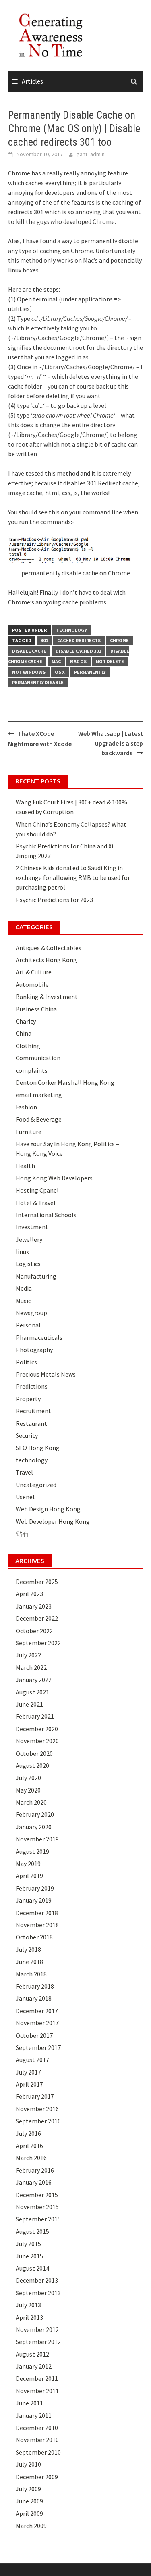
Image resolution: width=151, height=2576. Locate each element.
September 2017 (38, 2047)
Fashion (26, 1107)
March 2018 (31, 1974)
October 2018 (34, 1937)
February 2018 (35, 1986)
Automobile (32, 984)
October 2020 (34, 1753)
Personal (28, 1325)
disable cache (29, 651)
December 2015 (37, 2195)
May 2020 (28, 1790)
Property (28, 1399)
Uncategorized (36, 1485)
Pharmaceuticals (39, 1337)
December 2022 (37, 1618)
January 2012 (34, 2366)
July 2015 (28, 2244)
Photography (34, 1350)
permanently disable (38, 682)
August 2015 (32, 2231)
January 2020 (34, 1827)
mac (56, 661)
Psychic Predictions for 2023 (54, 900)
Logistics (28, 1264)
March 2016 (31, 2158)
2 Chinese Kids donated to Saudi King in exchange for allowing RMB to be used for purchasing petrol (73, 877)
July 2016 (28, 2133)
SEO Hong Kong (38, 1448)
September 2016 (38, 2121)
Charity (26, 1021)
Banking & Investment (47, 997)
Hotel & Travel (36, 1203)
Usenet (26, 1497)
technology (71, 630)
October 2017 (34, 2035)
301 (44, 640)
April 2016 (29, 2146)
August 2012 (32, 2354)
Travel (24, 1472)
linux (22, 1251)
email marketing (39, 1095)
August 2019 (32, 1851)
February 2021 (35, 1716)
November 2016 (37, 2109)
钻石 (22, 1533)
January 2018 (34, 1998)
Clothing (28, 1046)
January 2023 (34, 1606)
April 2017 (29, 2084)
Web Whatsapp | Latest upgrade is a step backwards (111, 743)
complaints (32, 1070)
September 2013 (38, 2293)
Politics (26, 1362)
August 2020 (32, 1765)
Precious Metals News (46, 1374)
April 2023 (29, 1594)
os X (60, 672)
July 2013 (28, 2305)
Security (27, 1435)
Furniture (29, 1132)
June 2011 (29, 2403)
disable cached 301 (78, 651)
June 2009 (29, 2501)
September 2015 (38, 2219)
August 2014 (32, 2268)
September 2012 (38, 2342)
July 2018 (28, 1949)
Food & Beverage (39, 1119)
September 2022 (38, 1643)
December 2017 (37, 2011)
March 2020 (31, 1802)
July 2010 (28, 2464)
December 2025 (37, 1582)
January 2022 (34, 1680)
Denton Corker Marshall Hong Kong (65, 1082)
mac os (78, 661)
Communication (38, 1058)
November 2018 (37, 1925)
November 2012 (37, 2329)
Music (23, 1301)
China (24, 1033)
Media (24, 1288)
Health (25, 1166)
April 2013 (29, 2317)
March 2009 (31, 2526)
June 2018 (29, 1962)
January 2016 (34, 2182)
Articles (32, 81)
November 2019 (37, 1839)
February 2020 (35, 1814)
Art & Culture (34, 972)
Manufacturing (36, 1276)
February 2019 (35, 1888)
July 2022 (28, 1655)
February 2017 (35, 2096)
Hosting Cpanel (37, 1190)
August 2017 (32, 2060)
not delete (110, 661)
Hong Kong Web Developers (54, 1178)
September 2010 (38, 2452)
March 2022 (31, 1667)
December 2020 (37, 1729)
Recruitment (33, 1411)
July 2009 (28, 2489)
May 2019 (28, 1864)
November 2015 (37, 2207)
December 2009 (37, 2477)
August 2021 (32, 1692)
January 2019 (34, 1900)
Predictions (32, 1386)
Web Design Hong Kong (48, 1509)
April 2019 (29, 1876)
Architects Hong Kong (46, 960)
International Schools (46, 1215)
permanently (90, 672)
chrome (119, 640)
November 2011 (37, 2391)
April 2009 (29, 2513)
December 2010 (37, 2428)
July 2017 (28, 2072)
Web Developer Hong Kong (53, 1521)
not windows (29, 672)
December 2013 (37, 2280)
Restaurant (31, 1423)
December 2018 (37, 1913)
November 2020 (37, 1741)
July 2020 (28, 1778)
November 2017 (37, 2023)
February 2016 (35, 2170)
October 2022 (34, 1631)
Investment (32, 1227)
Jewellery (29, 1239)
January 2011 (34, 2415)
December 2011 (37, 2378)
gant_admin (91, 154)
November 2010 (37, 2440)
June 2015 (29, 2256)
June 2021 (29, 1704)
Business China (36, 1009)
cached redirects (79, 640)
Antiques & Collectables (49, 948)
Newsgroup (31, 1313)
